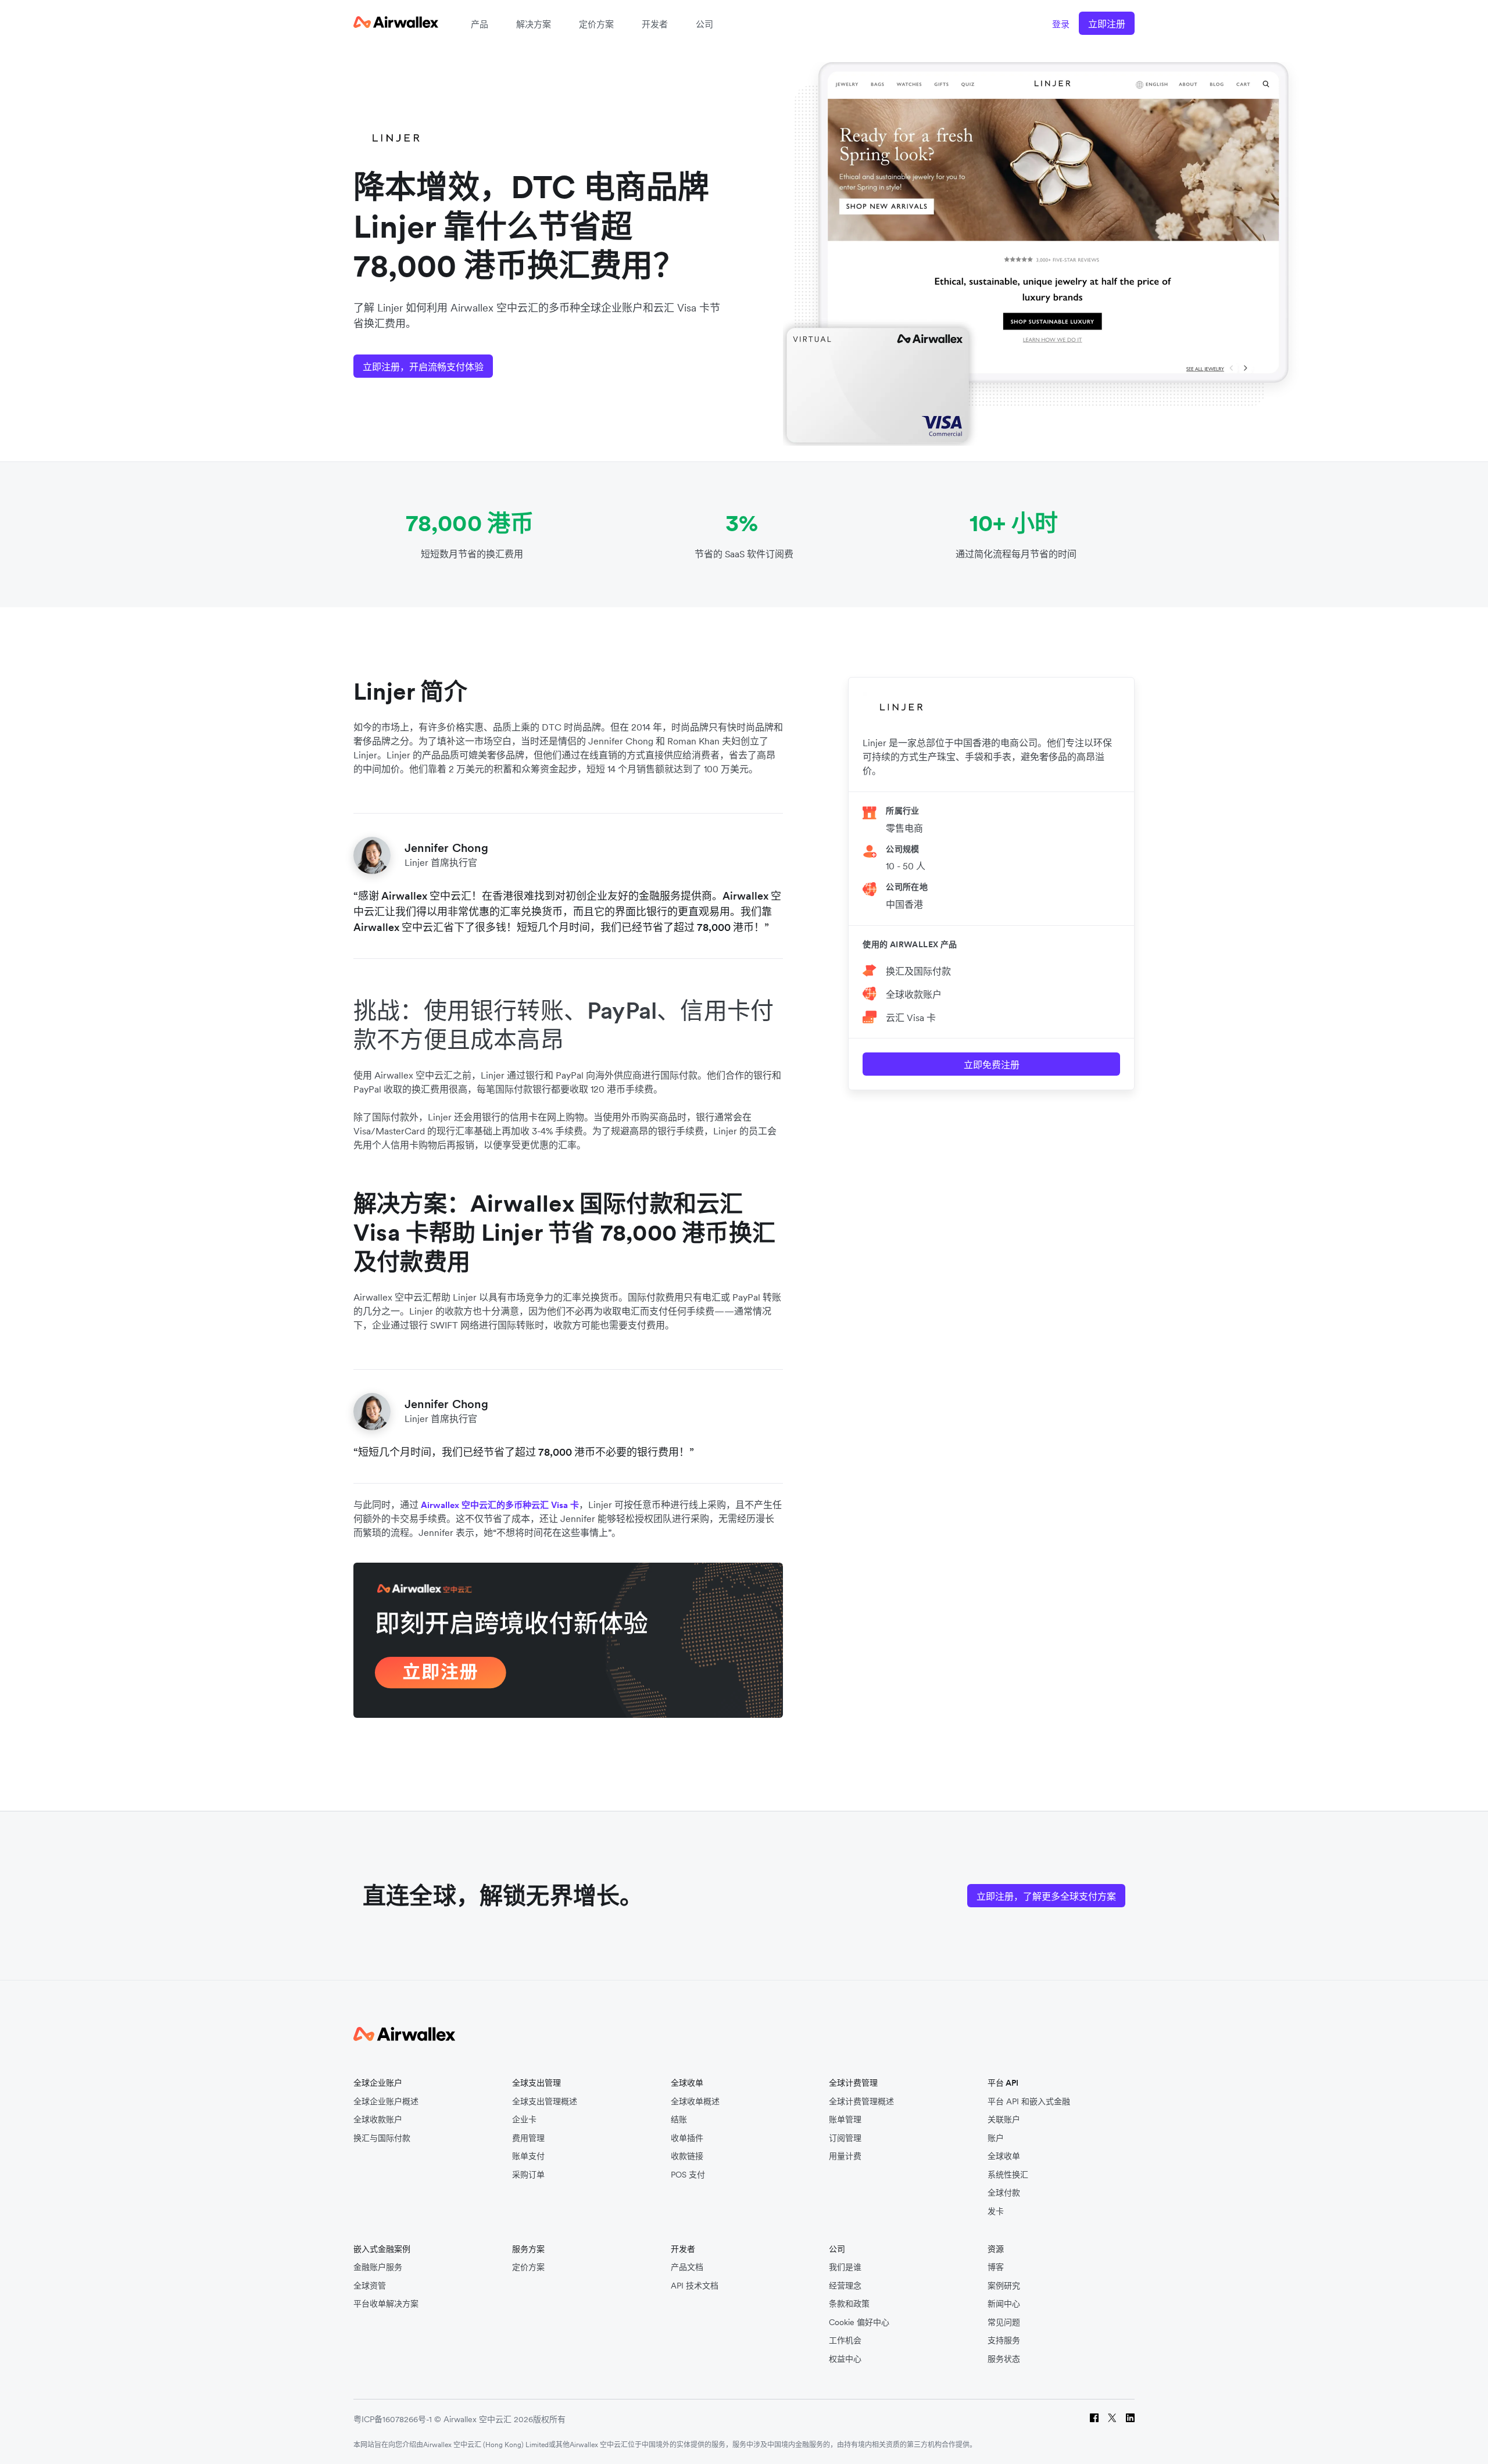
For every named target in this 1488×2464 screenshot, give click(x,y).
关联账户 (1004, 2120)
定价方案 (596, 24)
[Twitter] (1112, 2420)
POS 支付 (688, 2175)
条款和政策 (849, 2304)
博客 (996, 2267)
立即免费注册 (992, 1065)
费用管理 (528, 2138)
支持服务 (1004, 2341)
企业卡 (524, 2120)
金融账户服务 (378, 2267)
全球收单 (1004, 2156)
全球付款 (1004, 2193)
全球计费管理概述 (861, 2102)
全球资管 (370, 2286)
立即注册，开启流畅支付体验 (423, 367)
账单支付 (528, 2156)
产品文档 (687, 2267)
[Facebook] (1094, 2420)
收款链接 (687, 2156)
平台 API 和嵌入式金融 (1029, 2102)
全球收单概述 (695, 2102)
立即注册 (1107, 24)
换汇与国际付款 (382, 2138)
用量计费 (845, 2156)
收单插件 (687, 2138)
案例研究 (1004, 2286)
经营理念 (845, 2286)
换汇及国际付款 (918, 971)
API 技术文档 (695, 2286)
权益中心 (845, 2359)
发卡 (996, 2211)
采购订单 (528, 2175)
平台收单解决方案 (386, 2304)
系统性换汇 (1008, 2175)
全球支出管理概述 (545, 2102)
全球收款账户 (914, 994)
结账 (679, 2120)
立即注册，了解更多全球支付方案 (1046, 1896)
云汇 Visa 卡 (911, 1018)
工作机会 (845, 2341)
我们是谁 (845, 2267)
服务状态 (1004, 2359)
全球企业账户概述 (386, 2102)
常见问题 (1004, 2322)
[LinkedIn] (1130, 2420)
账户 (996, 2138)
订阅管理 (845, 2138)
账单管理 (845, 2120)
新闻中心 (1004, 2304)
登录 (1061, 24)
